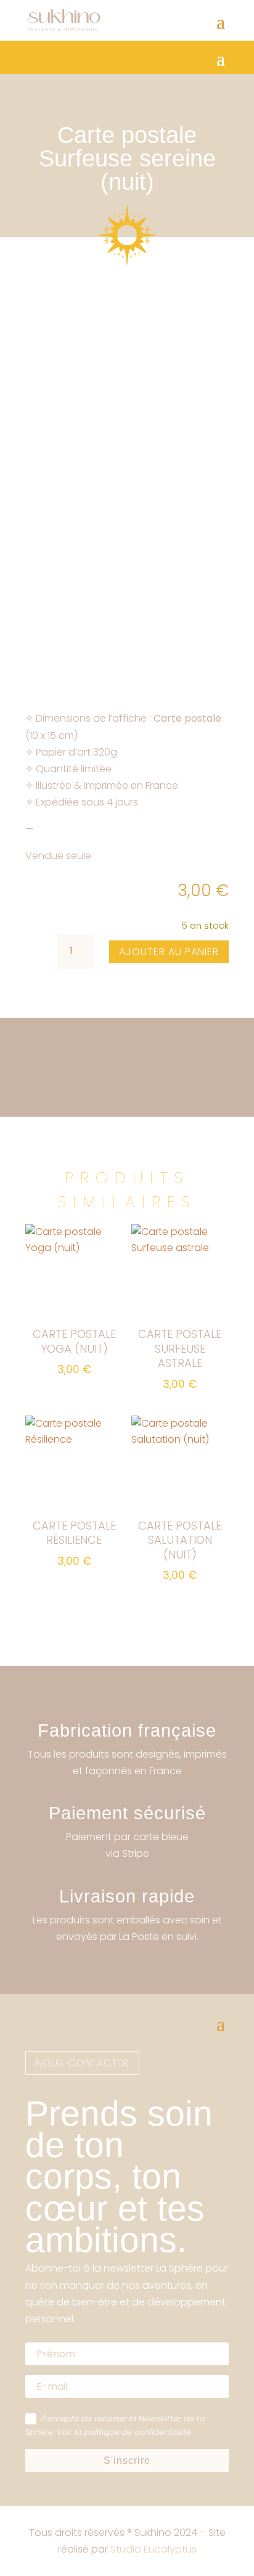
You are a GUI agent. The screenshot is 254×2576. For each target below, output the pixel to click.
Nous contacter (82, 2063)
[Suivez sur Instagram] (35, 1979)
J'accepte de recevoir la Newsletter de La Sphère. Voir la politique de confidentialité (115, 2425)
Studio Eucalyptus (154, 2549)
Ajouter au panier (169, 952)
